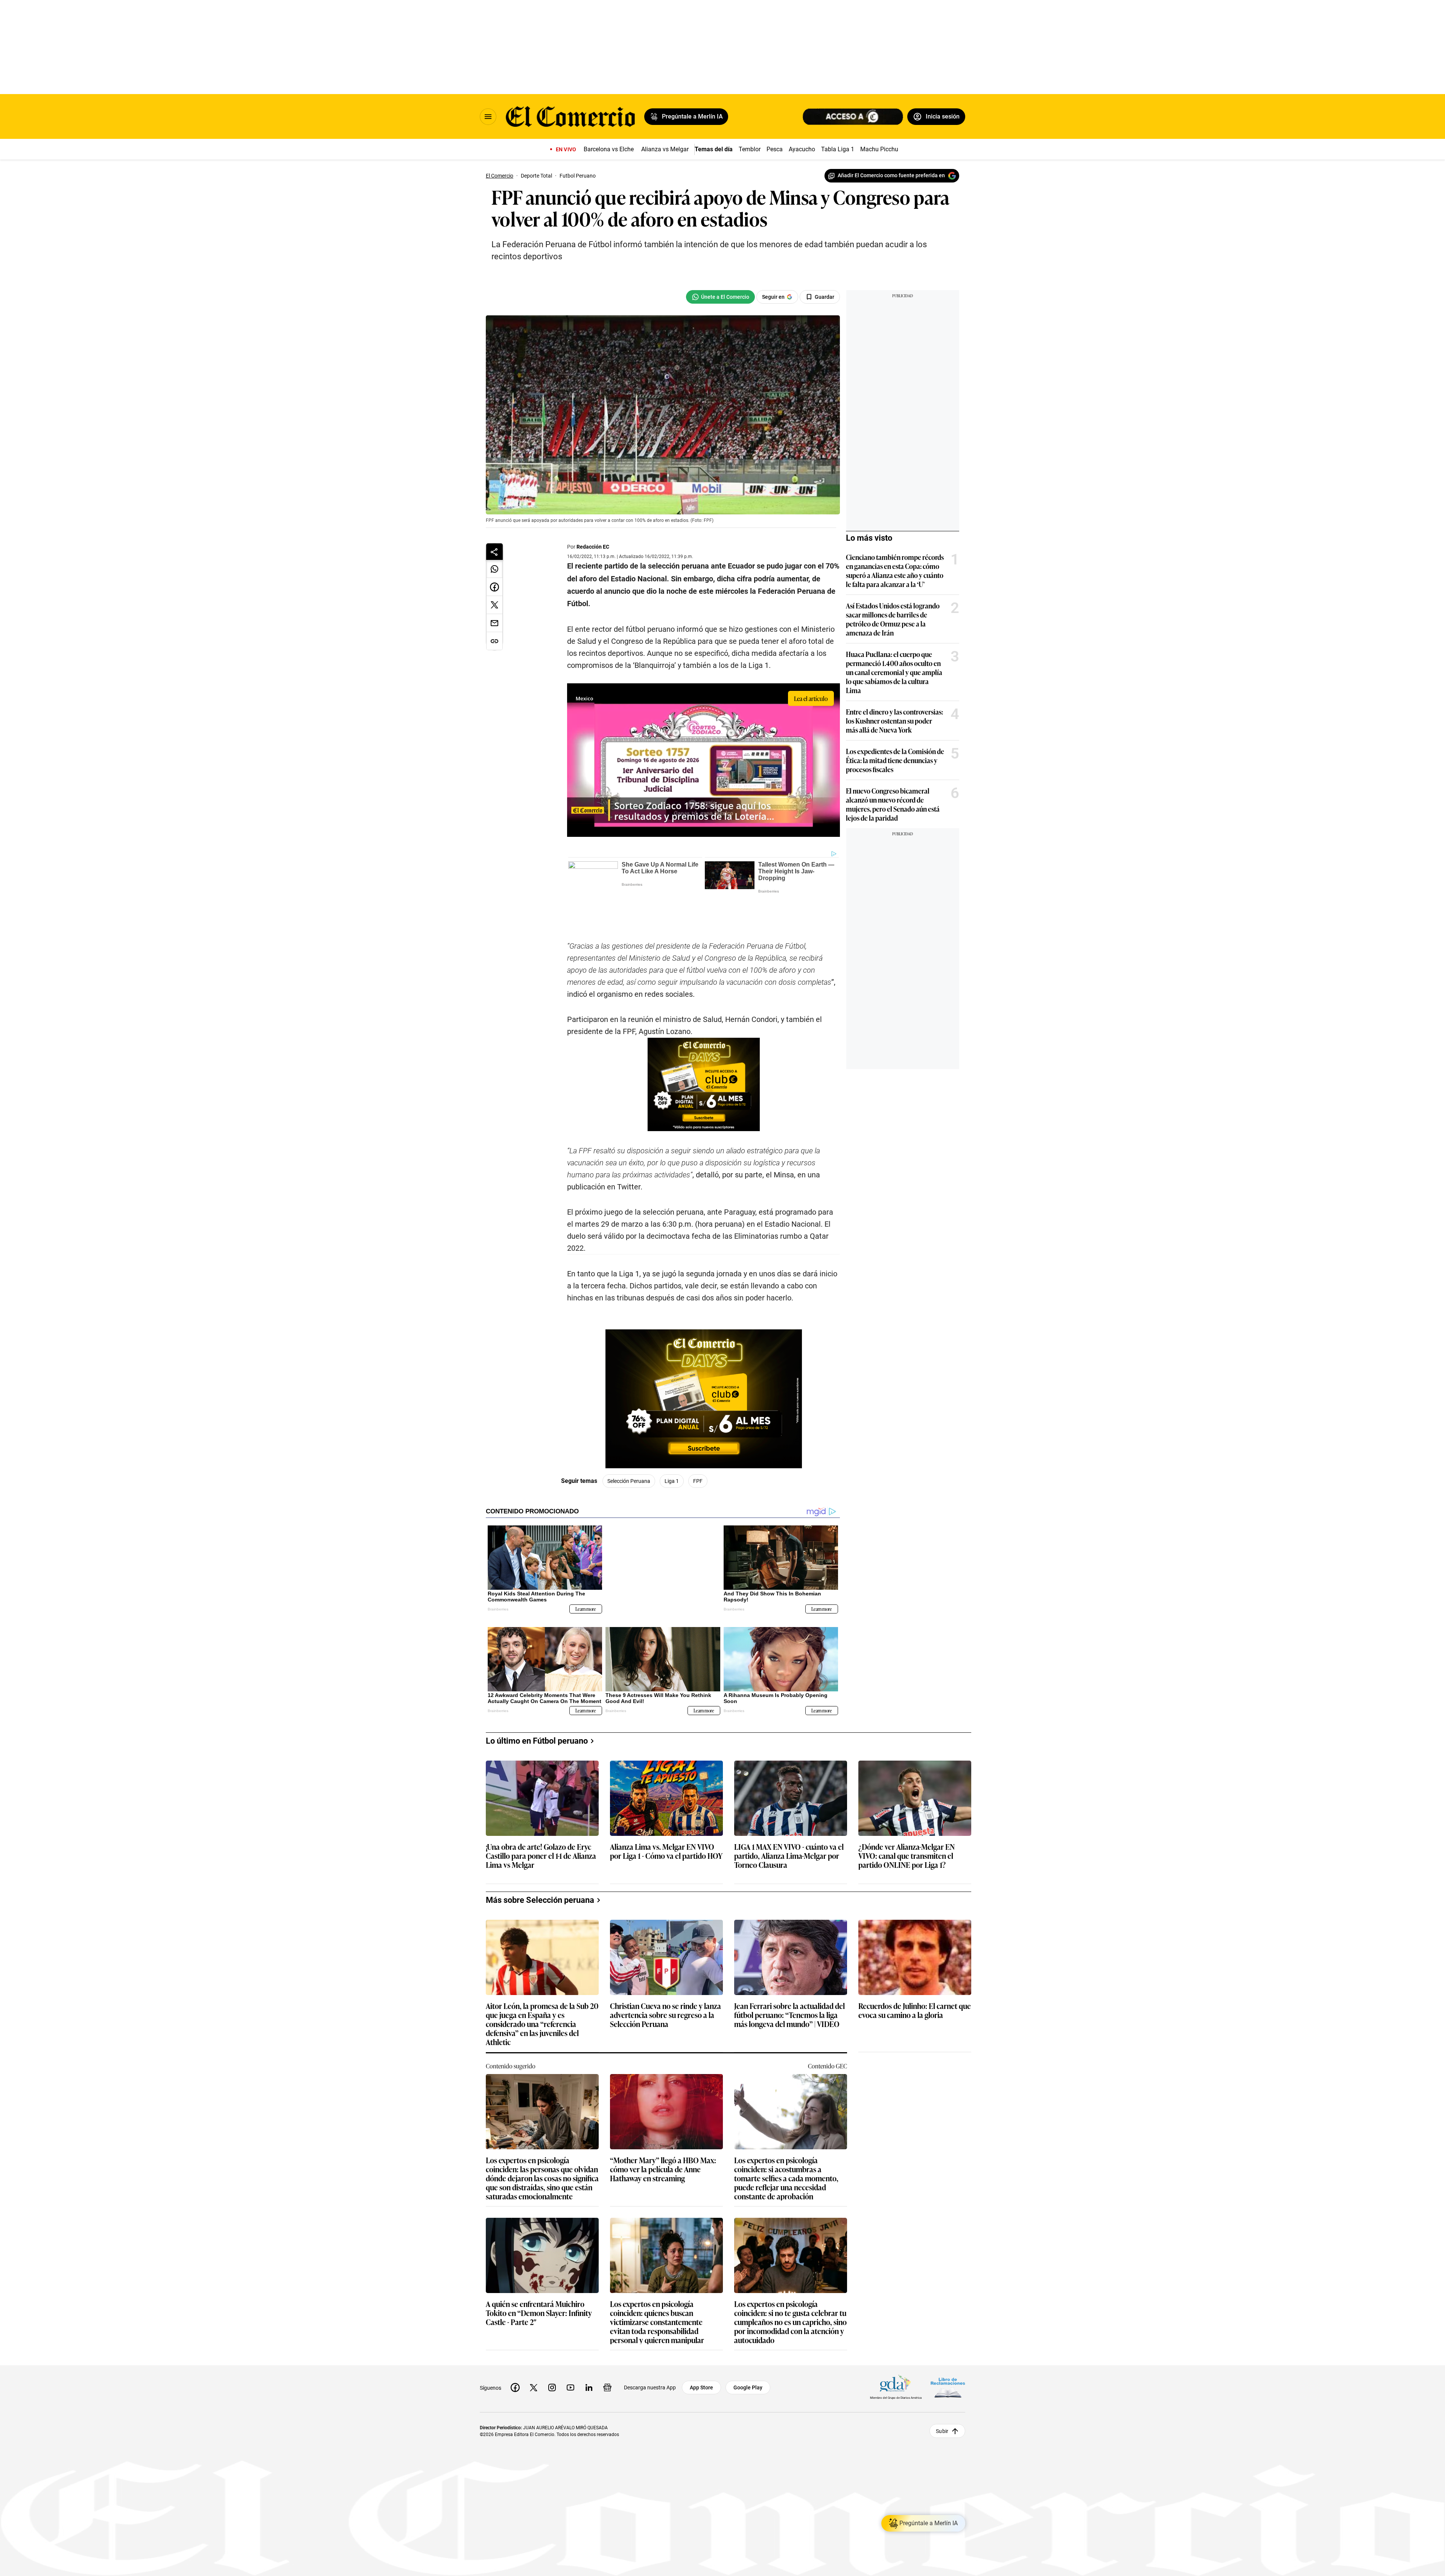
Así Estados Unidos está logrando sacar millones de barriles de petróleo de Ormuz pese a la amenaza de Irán (893, 619)
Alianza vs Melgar (665, 149)
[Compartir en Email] (494, 623)
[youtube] (570, 2349)
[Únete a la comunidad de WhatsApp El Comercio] (720, 297)
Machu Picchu (879, 149)
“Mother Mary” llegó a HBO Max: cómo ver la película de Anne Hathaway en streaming (663, 2131)
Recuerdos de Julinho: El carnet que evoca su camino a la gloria (915, 1972)
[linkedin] (589, 2349)
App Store (701, 2349)
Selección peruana (629, 1454)
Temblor (750, 149)
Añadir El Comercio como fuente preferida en (891, 175)
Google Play (748, 2349)
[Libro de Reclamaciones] (948, 2349)
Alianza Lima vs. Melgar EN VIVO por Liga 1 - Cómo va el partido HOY (666, 1813)
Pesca (775, 149)
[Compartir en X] (494, 605)
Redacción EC (593, 547)
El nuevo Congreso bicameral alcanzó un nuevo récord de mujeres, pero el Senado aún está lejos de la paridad (893, 804)
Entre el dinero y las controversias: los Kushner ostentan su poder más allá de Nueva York (894, 721)
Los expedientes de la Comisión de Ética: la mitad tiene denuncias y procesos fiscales (895, 760)
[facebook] (515, 2349)
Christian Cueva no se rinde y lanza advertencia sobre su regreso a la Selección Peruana (665, 1976)
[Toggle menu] (488, 117)
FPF (698, 1454)
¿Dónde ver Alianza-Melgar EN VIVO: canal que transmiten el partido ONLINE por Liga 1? (907, 1817)
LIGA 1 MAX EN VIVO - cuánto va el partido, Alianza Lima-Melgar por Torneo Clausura (789, 1817)
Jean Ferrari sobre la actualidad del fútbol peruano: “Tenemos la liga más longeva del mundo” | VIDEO (789, 1976)
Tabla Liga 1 (838, 149)
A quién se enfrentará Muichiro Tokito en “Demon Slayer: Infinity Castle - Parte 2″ (539, 2274)
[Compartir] (494, 552)
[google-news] (607, 2349)
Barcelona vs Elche (609, 149)
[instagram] (552, 2349)
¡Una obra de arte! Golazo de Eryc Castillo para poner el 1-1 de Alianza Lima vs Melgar (541, 1817)
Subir (942, 2392)
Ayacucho (802, 149)
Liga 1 (672, 1454)
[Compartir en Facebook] (494, 587)
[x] (534, 2349)
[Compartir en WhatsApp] (494, 569)
